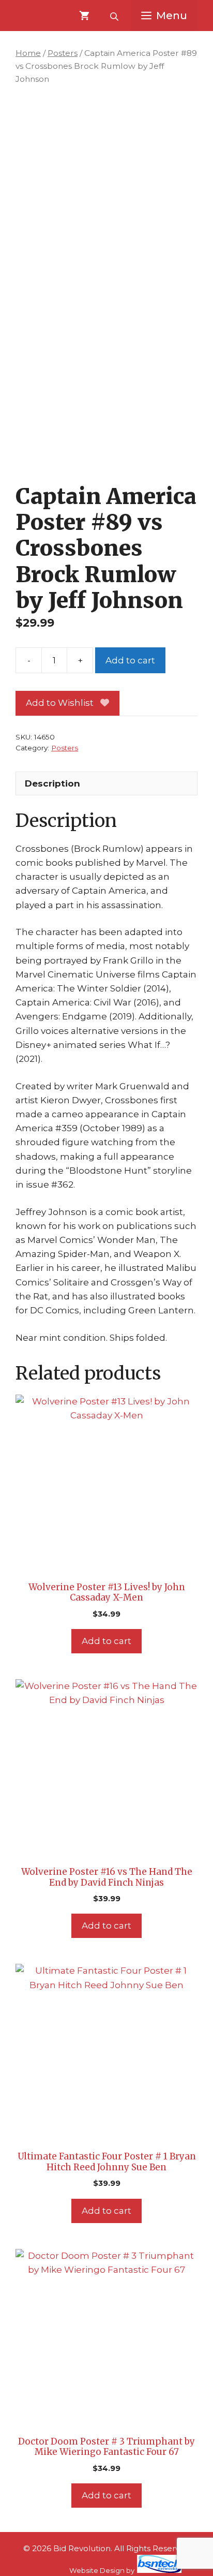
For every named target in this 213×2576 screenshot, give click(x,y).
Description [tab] (52, 783)
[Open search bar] (115, 16)
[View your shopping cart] (84, 16)
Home (28, 53)
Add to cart (130, 660)
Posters (63, 53)
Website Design (97, 2570)
